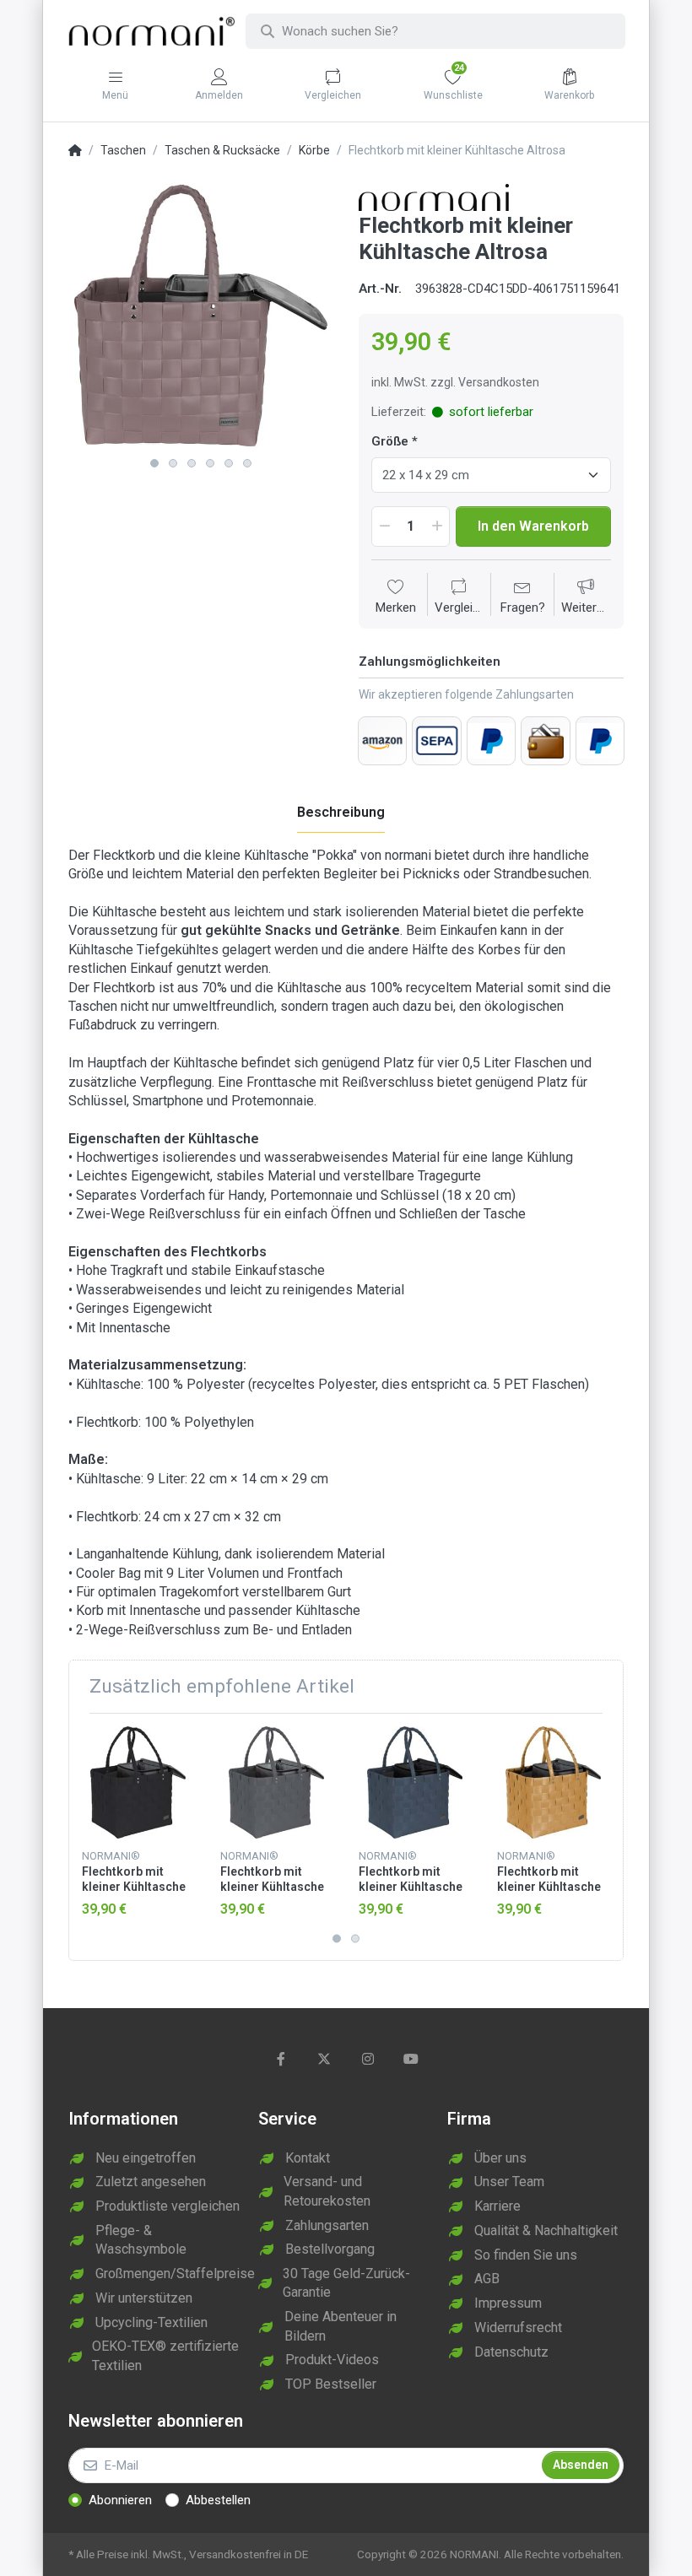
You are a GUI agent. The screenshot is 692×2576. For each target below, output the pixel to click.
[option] (201, 316)
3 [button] (192, 463)
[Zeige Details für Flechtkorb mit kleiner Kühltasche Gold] (553, 1782)
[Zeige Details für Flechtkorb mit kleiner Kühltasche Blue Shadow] (415, 1782)
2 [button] (173, 463)
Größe (390, 441)
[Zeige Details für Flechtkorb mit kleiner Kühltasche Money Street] (276, 1782)
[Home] (75, 151)
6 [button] (247, 463)
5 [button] (229, 463)
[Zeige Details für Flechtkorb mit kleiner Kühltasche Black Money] (138, 1782)
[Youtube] (412, 2059)
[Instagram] (368, 2059)
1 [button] (154, 463)
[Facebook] (281, 2059)
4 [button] (210, 463)
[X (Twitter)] (324, 2059)
